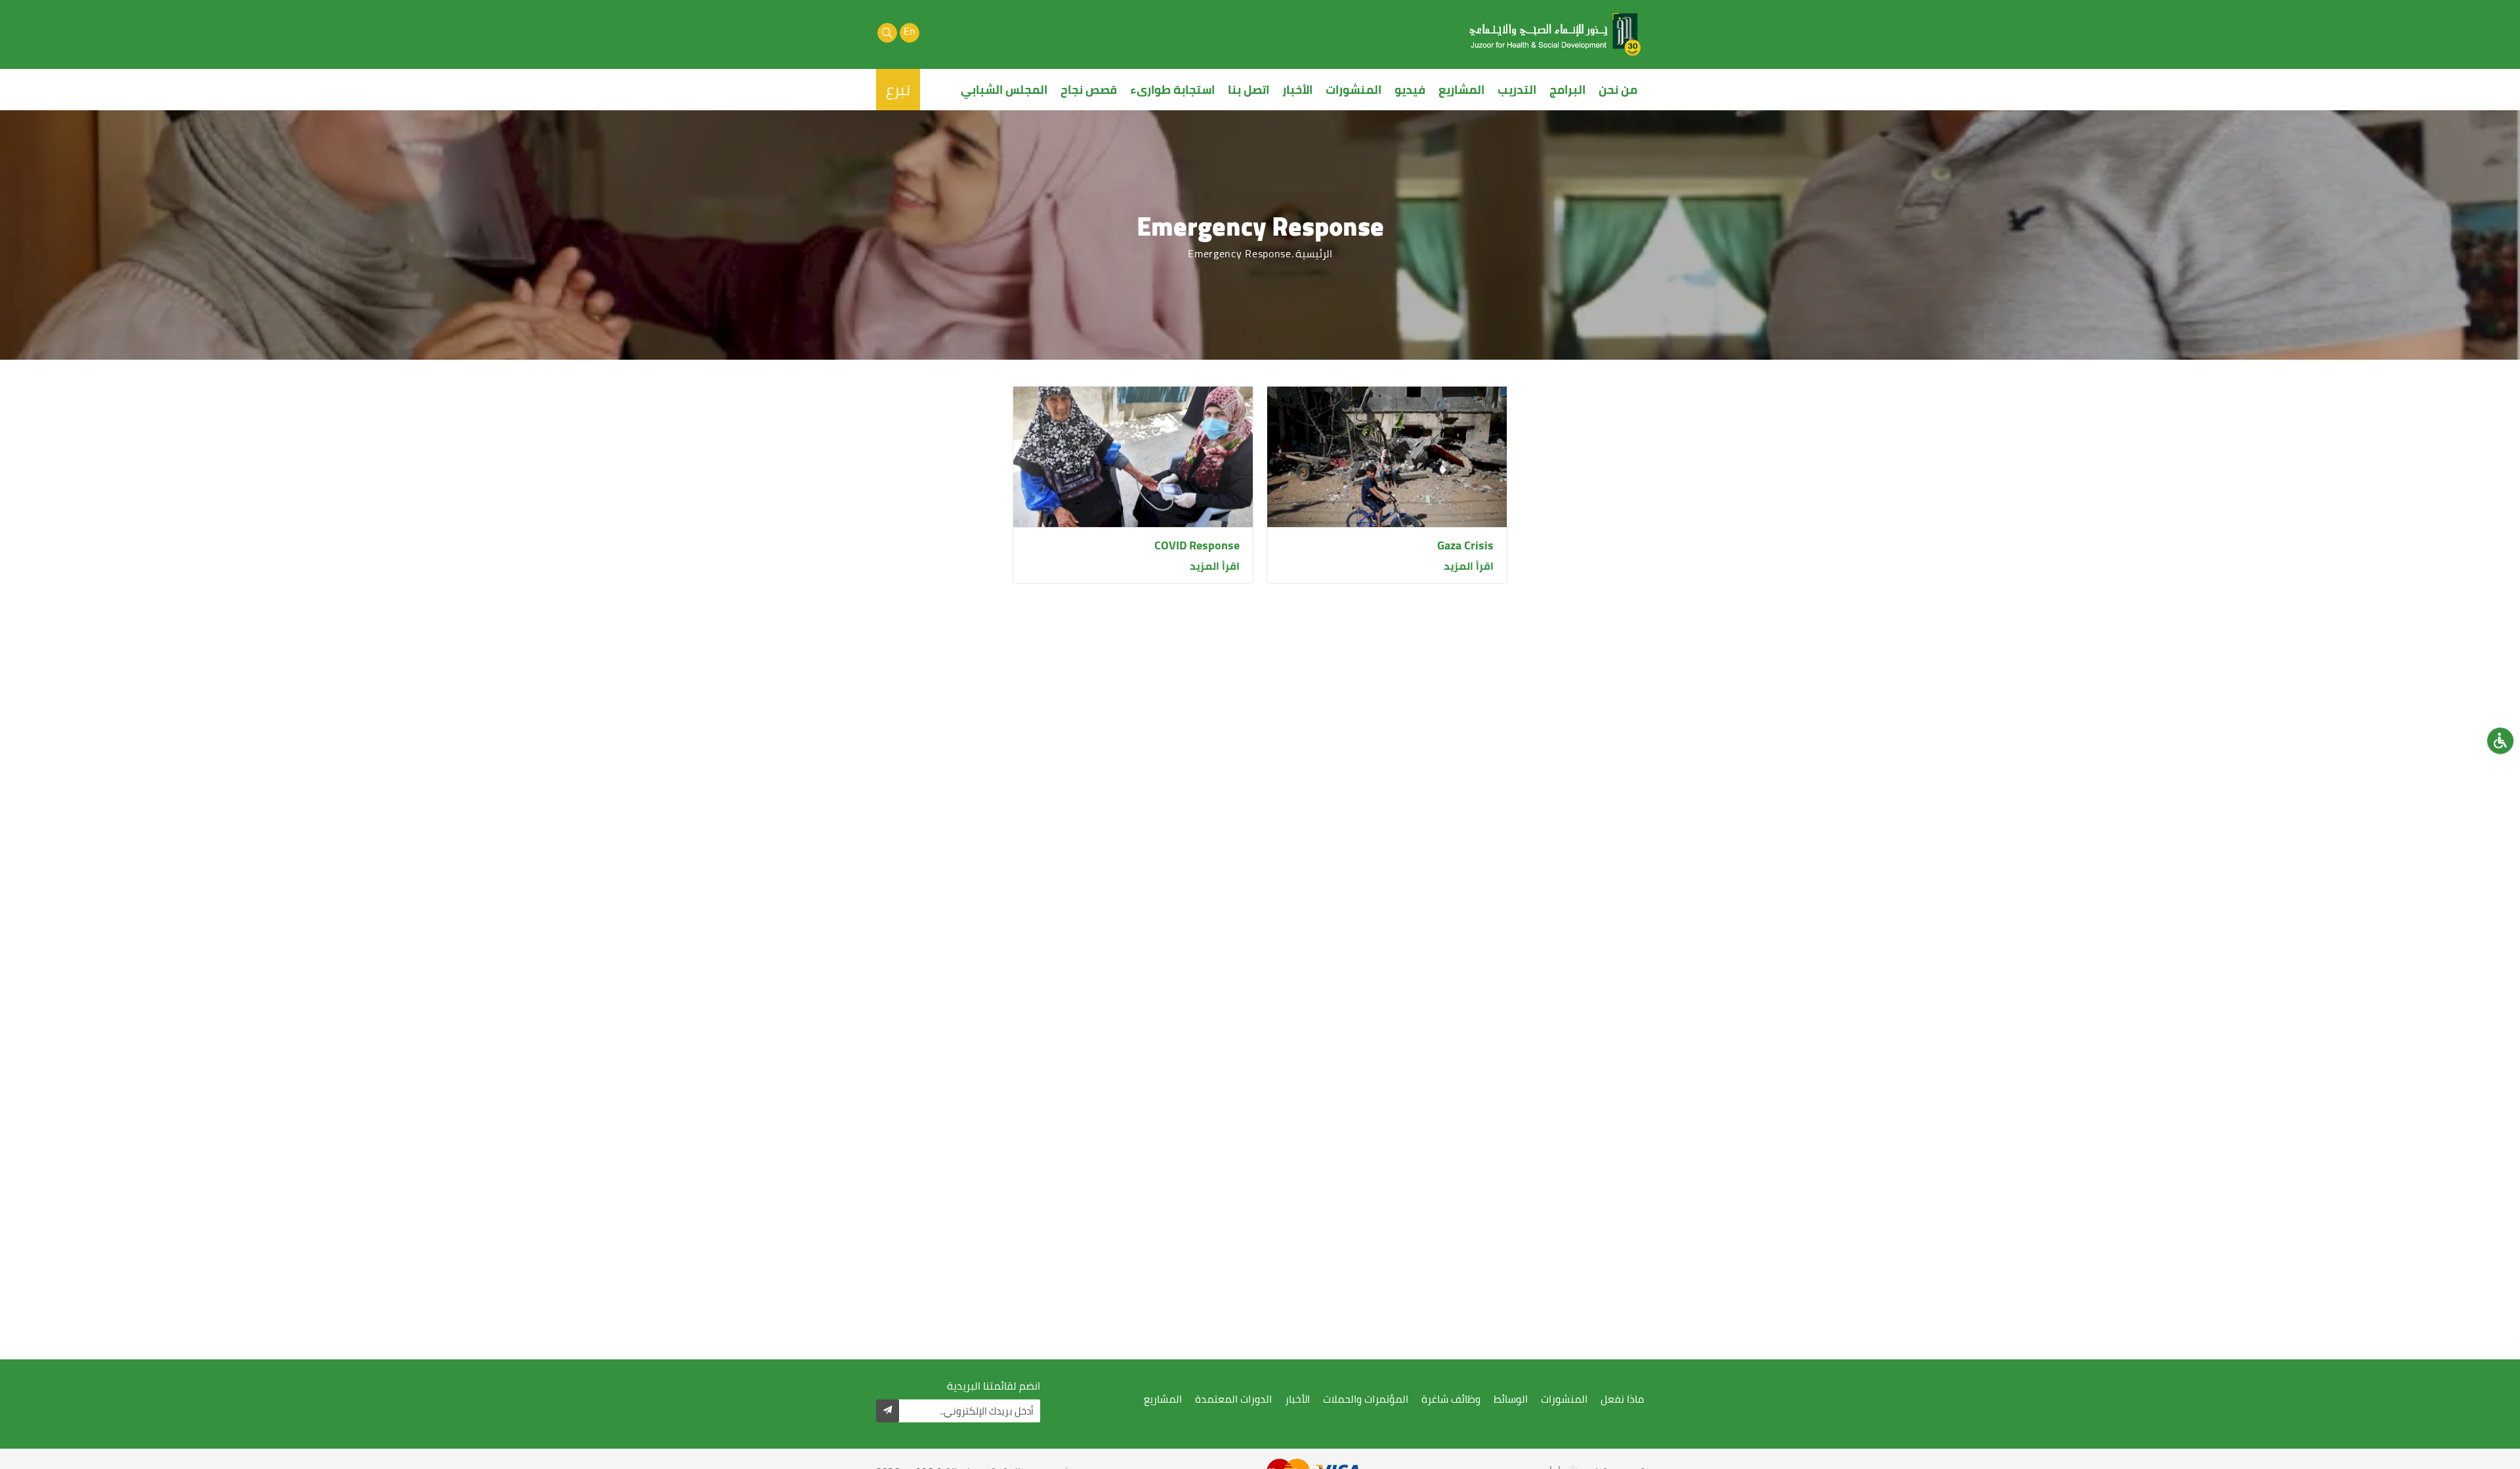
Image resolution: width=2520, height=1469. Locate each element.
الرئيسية (1314, 253)
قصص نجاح (1089, 90)
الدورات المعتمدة (1233, 1399)
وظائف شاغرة (1451, 1399)
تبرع (898, 90)
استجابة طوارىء (1172, 90)
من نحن (1618, 90)
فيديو (1410, 90)
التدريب (1517, 90)
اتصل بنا (1249, 90)
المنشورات (1354, 90)
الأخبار (1297, 90)
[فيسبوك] (976, 33)
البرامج (1567, 90)
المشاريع (1461, 90)
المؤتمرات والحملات (1366, 1399)
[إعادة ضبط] (2500, 741)
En (910, 32)
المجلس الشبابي (1004, 90)
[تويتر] (954, 33)
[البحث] (887, 33)
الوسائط (1511, 1399)
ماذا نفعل (1622, 1399)
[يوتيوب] (932, 33)
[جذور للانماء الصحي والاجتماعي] (1555, 34)
